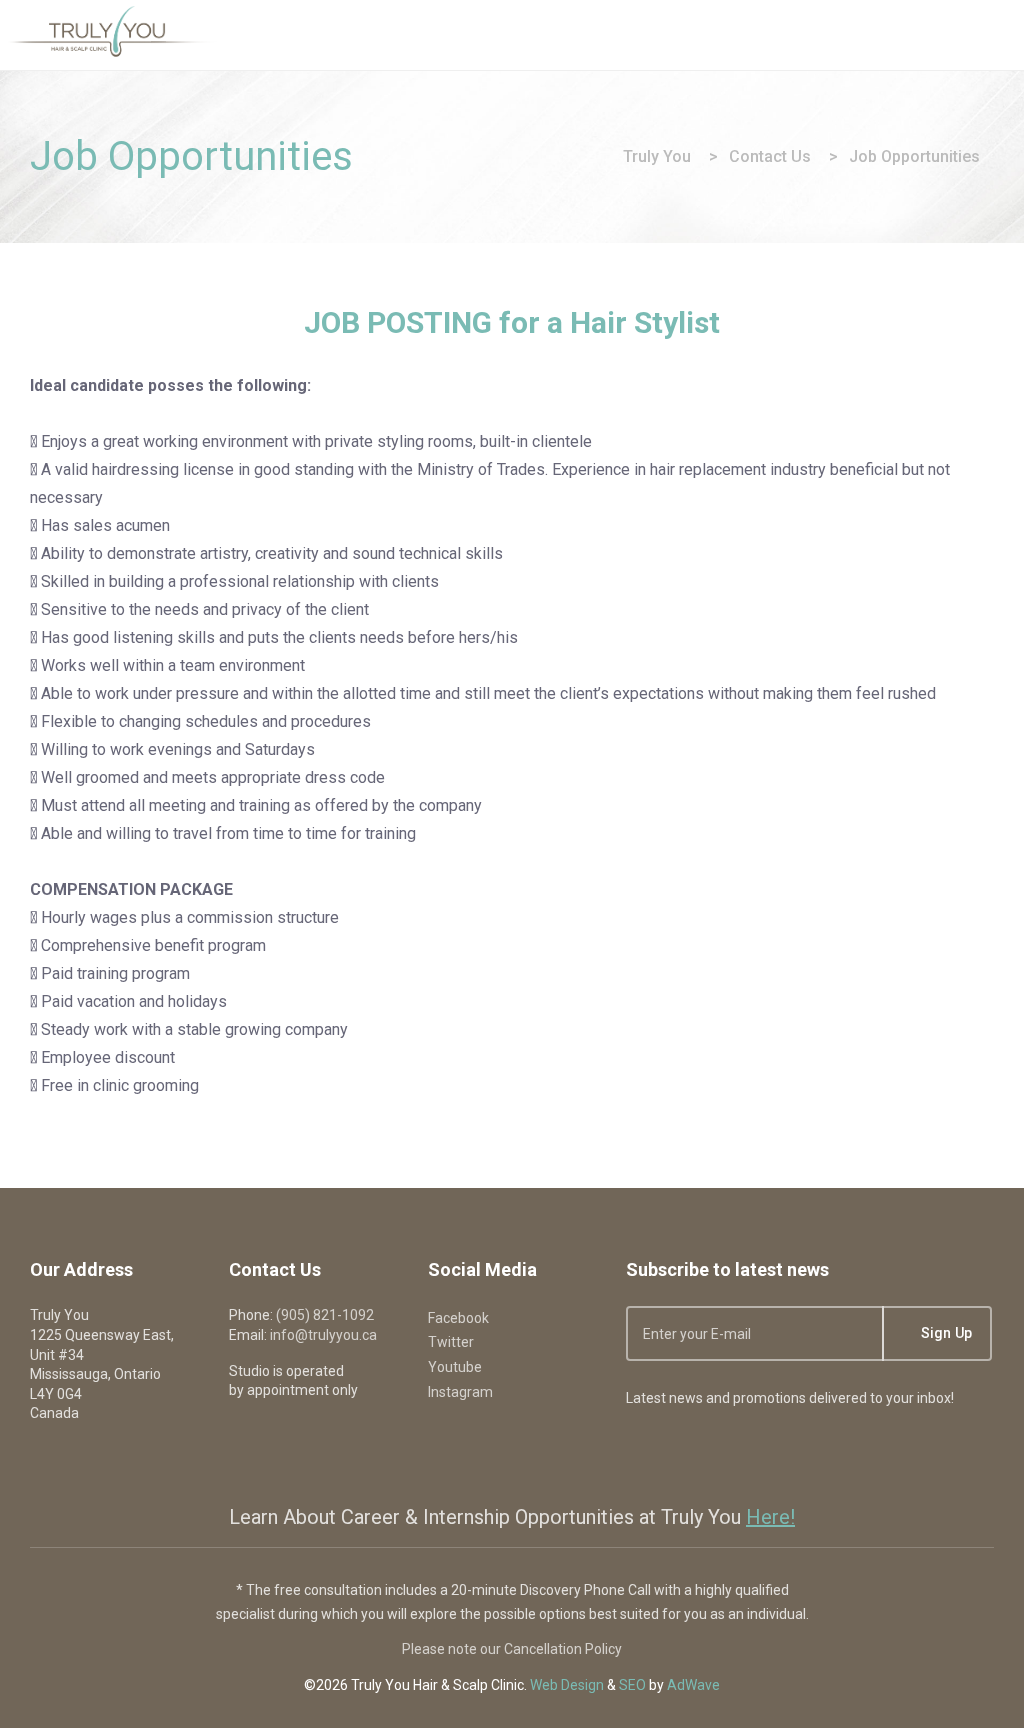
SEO (632, 1685)
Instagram (460, 1392)
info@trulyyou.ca (323, 1335)
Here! (770, 1517)
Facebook (458, 1318)
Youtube (455, 1367)
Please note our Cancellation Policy (512, 1649)
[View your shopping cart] (936, 34)
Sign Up (944, 1333)
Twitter (451, 1342)
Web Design (567, 1685)
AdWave (693, 1685)
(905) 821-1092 (325, 1315)
